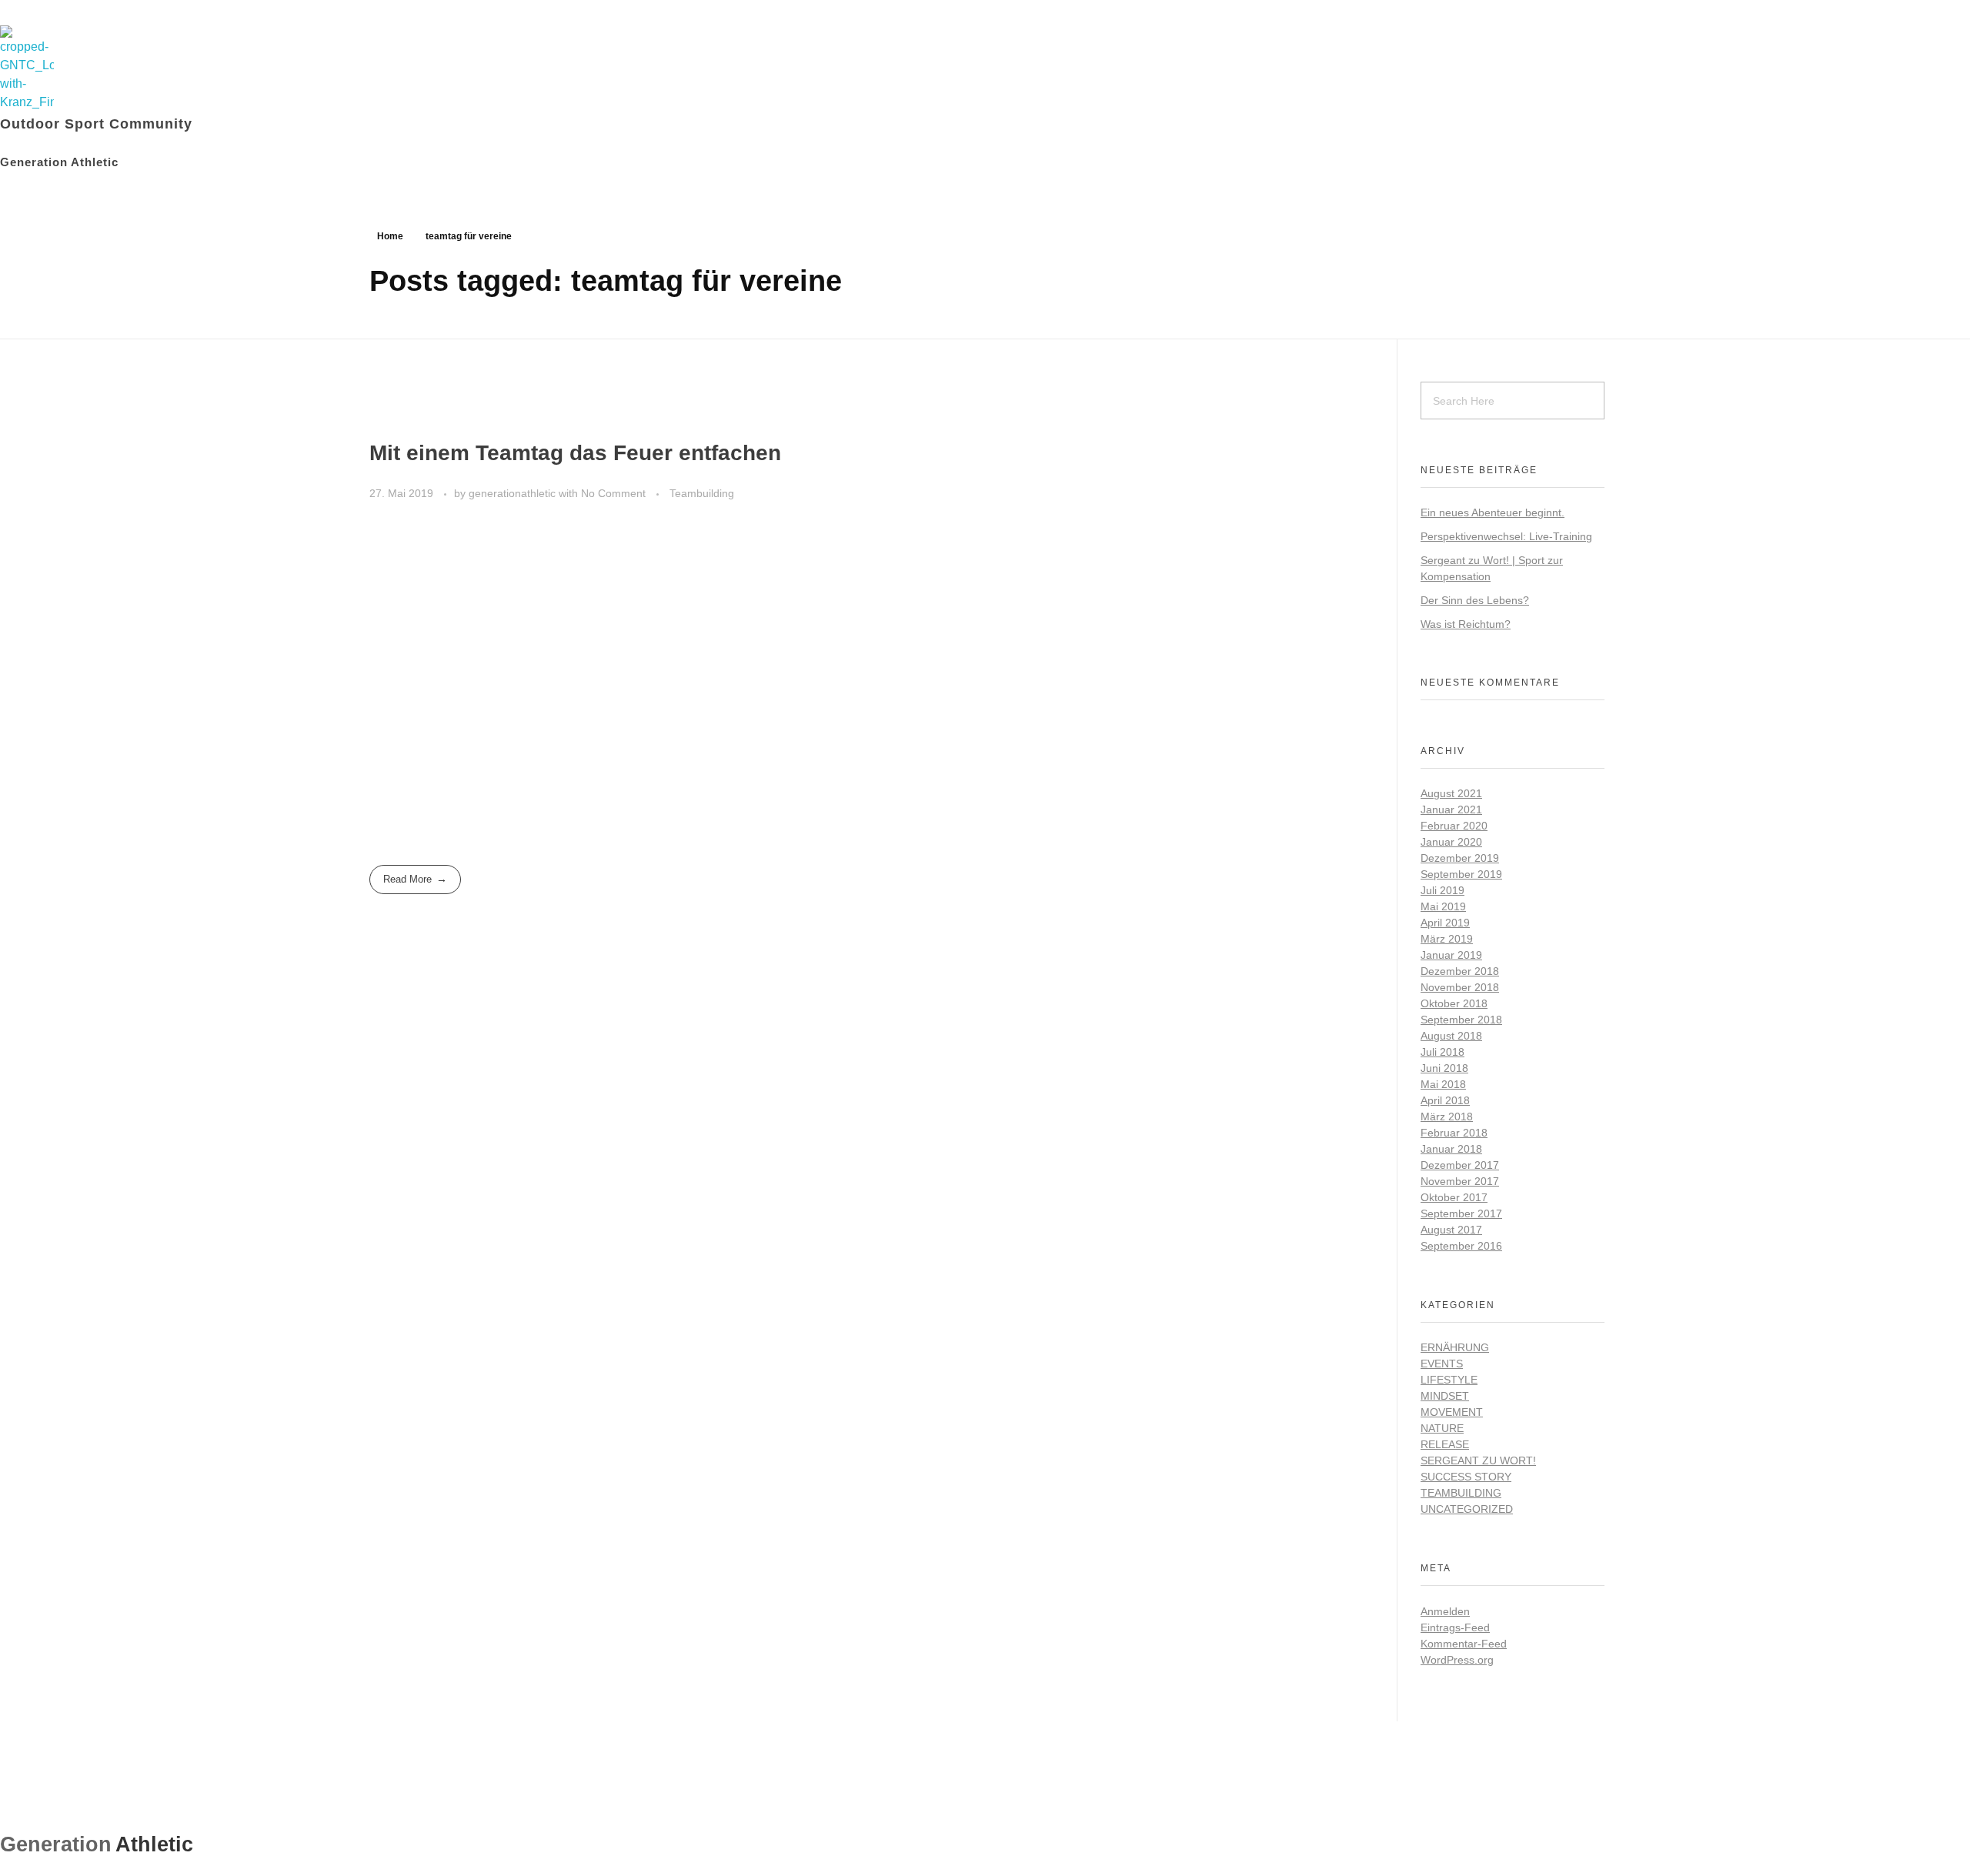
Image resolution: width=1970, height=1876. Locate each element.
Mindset (1445, 1396)
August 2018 (1451, 1036)
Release (1445, 1444)
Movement (1452, 1412)
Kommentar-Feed (1464, 1644)
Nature (1442, 1428)
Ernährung (1455, 1347)
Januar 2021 (1451, 809)
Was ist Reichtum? (1466, 624)
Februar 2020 (1454, 826)
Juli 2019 (1442, 890)
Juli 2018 (1442, 1052)
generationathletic (514, 493)
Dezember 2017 (1460, 1165)
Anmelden (1445, 1611)
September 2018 (1461, 1020)
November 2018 (1460, 987)
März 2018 (1447, 1117)
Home (390, 236)
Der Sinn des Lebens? (1475, 600)
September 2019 (1461, 874)
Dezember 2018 (1460, 971)
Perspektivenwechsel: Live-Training (1506, 536)
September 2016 (1461, 1246)
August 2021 (1451, 793)
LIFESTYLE (1449, 1380)
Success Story (1466, 1477)
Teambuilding (702, 493)
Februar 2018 (1454, 1133)
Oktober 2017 (1454, 1197)
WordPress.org (1457, 1660)
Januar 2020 (1451, 842)
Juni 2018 (1444, 1068)
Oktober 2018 (1454, 1003)
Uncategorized (1467, 1509)
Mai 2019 (1443, 906)
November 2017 (1460, 1181)
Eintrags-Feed (1455, 1627)
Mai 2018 (1443, 1084)
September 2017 (1461, 1213)
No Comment (613, 493)
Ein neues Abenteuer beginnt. (1493, 512)
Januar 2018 (1451, 1149)
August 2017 (1451, 1230)
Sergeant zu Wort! (1478, 1460)
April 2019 (1445, 923)
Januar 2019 (1451, 955)
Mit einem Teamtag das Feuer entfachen (575, 453)
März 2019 (1447, 939)
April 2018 (1445, 1100)
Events (1442, 1364)
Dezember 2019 (1460, 858)
